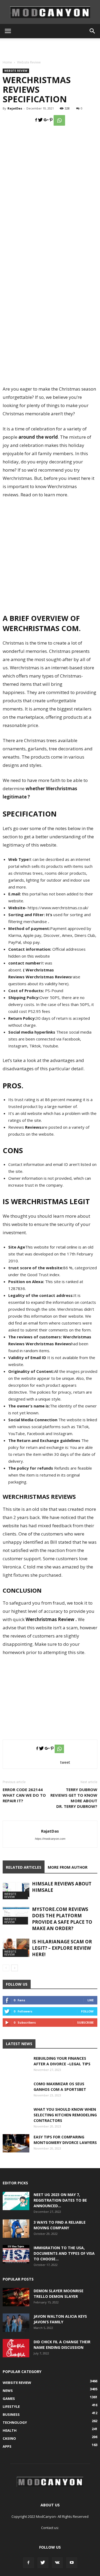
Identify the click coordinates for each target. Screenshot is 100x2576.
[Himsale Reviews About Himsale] (16, 1890)
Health (10, 2430)
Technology (15, 2422)
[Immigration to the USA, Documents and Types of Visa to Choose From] (16, 2254)
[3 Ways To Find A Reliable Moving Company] (16, 2229)
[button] (93, 31)
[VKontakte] (57, 2563)
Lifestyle (11, 2406)
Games (9, 2399)
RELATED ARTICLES (24, 1867)
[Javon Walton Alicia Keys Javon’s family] (16, 2323)
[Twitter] (43, 2563)
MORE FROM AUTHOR (68, 1867)
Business (11, 2414)
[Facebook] (29, 2563)
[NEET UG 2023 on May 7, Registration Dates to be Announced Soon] (16, 2201)
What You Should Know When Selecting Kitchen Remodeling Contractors (65, 2115)
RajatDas (15, 108)
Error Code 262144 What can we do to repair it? (24, 1795)
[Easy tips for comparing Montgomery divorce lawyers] (16, 2143)
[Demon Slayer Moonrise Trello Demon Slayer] (16, 2297)
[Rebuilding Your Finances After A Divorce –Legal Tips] (16, 2069)
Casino (9, 2438)
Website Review (29, 62)
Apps (7, 2446)
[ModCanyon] (50, 12)
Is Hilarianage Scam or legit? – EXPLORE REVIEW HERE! (62, 1948)
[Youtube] (72, 2563)
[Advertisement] (50, 48)
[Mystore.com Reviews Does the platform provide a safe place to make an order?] (16, 1915)
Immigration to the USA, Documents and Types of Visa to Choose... (64, 2253)
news (8, 2391)
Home (7, 62)
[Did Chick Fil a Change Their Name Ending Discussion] (16, 2348)
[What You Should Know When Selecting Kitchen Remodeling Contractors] (16, 2120)
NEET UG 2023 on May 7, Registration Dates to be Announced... (60, 2200)
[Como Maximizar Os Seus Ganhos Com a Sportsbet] (16, 2094)
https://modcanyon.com (50, 1839)
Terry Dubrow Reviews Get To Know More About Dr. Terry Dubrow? (74, 1798)
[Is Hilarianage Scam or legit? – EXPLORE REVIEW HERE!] (16, 1948)
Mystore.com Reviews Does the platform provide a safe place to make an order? (62, 1919)
